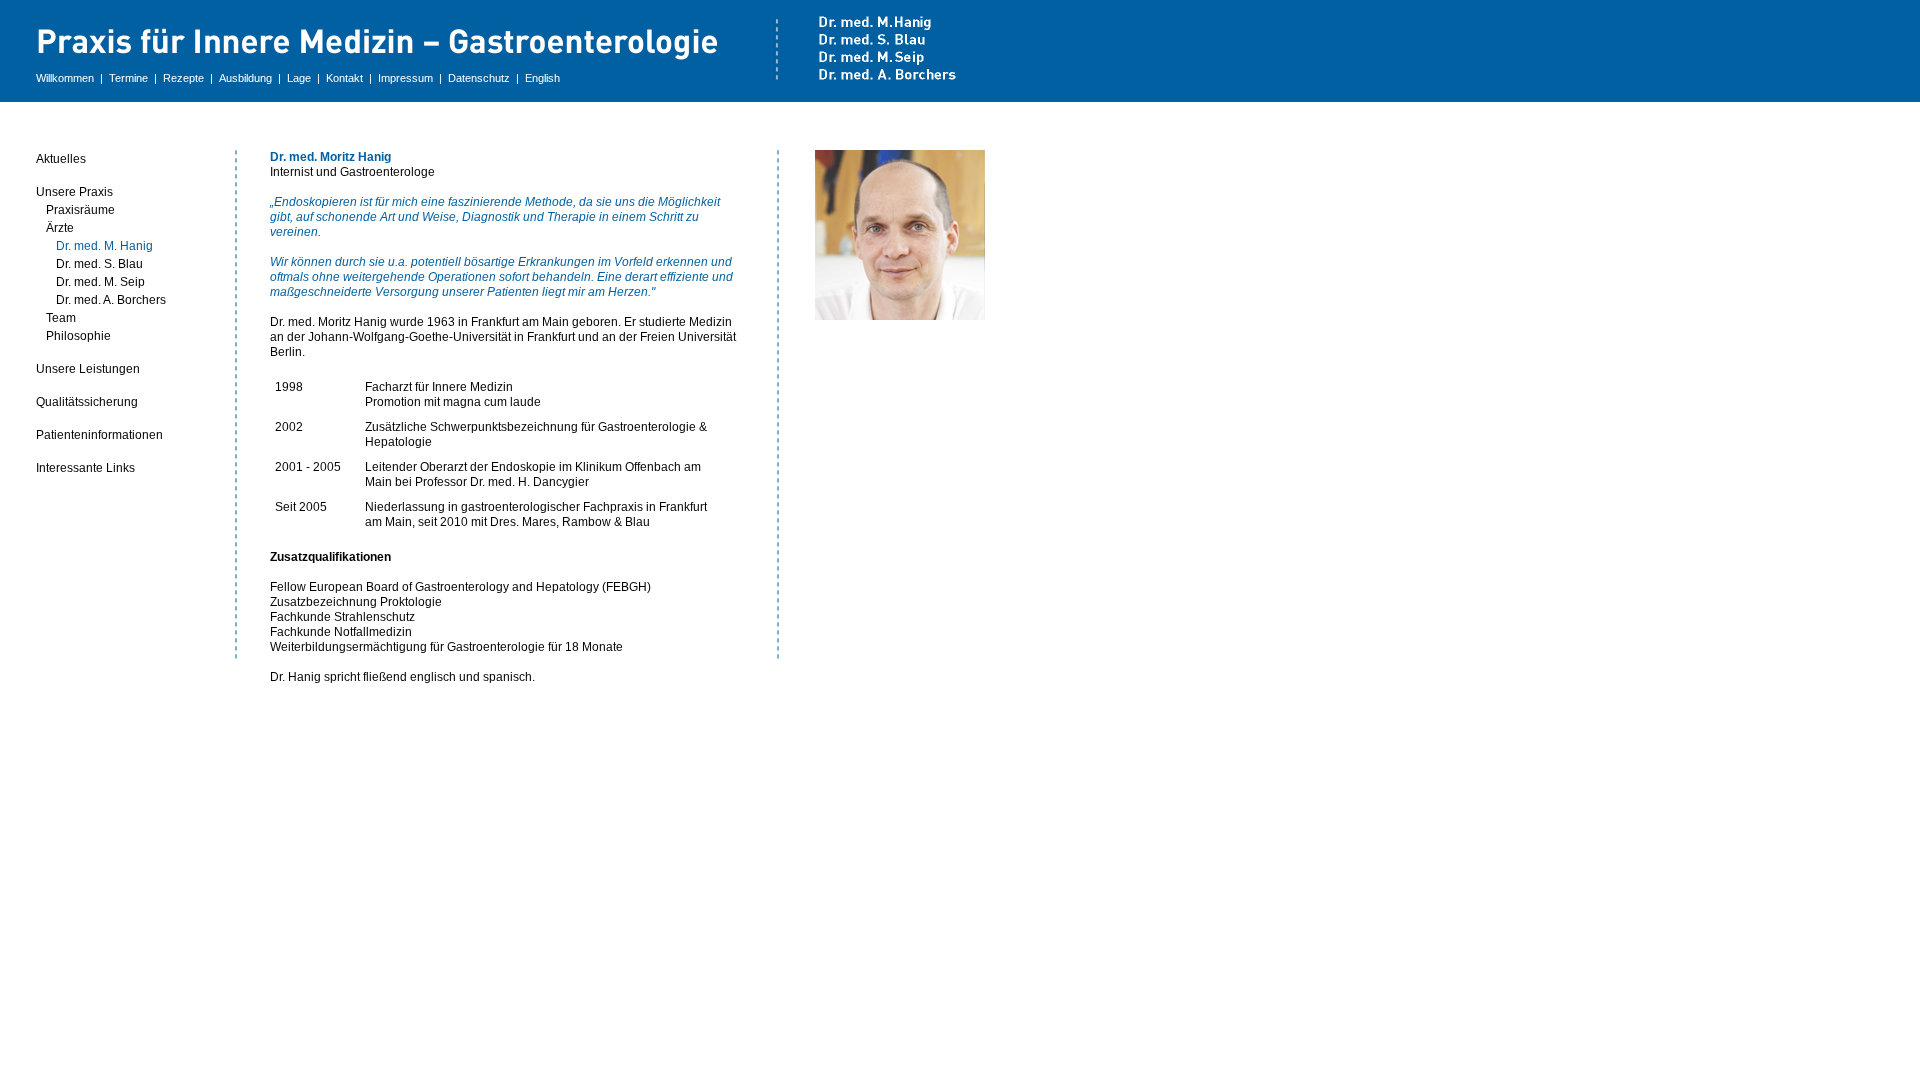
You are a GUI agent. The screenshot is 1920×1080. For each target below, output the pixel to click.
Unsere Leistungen (88, 369)
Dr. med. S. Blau (99, 264)
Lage (299, 78)
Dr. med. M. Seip (100, 282)
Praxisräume (80, 210)
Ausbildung (245, 78)
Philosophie (78, 336)
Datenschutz (479, 78)
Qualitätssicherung (87, 402)
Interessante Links (85, 468)
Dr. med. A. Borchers (111, 300)
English (542, 78)
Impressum (405, 78)
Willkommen (65, 78)
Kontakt (344, 78)
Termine (128, 78)
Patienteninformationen (99, 435)
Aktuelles (61, 159)
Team (61, 318)
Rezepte (183, 78)
